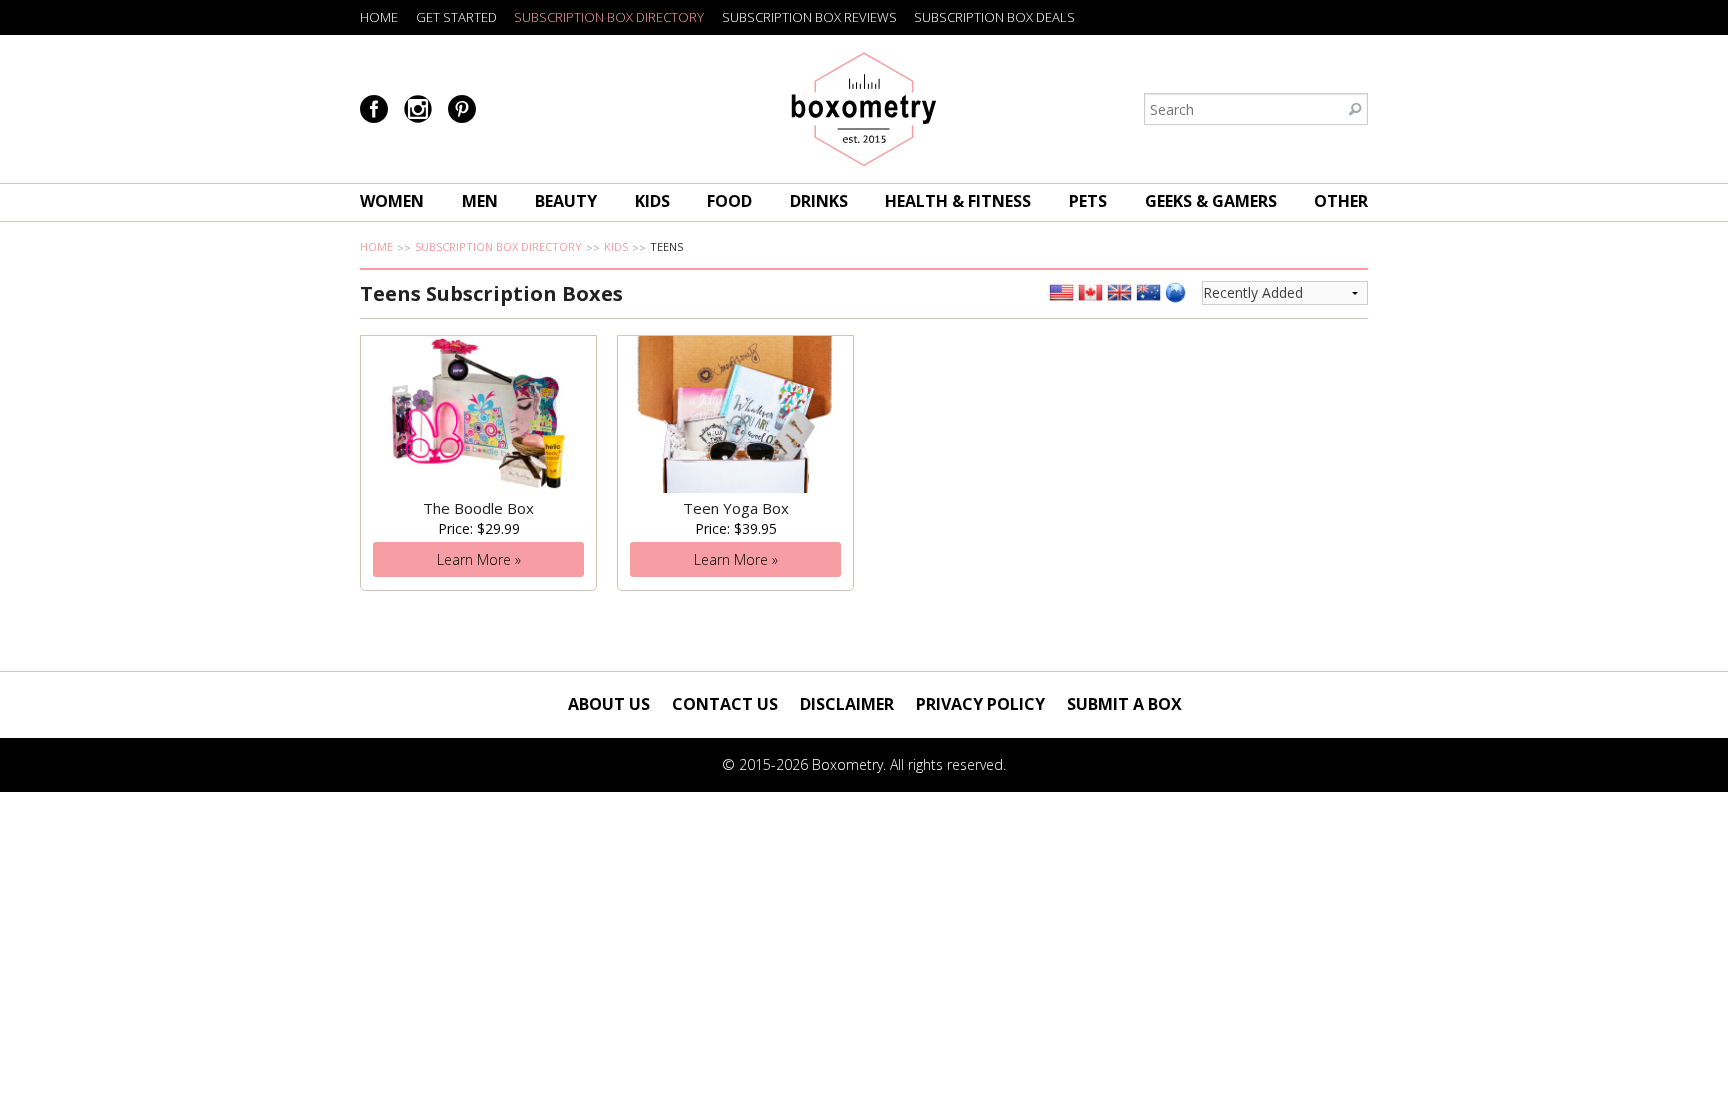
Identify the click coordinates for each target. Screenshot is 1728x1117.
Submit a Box (1124, 704)
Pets (1088, 201)
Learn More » (479, 559)
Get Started (456, 17)
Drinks (819, 201)
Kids (652, 201)
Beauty (566, 201)
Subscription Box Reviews (809, 17)
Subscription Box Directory (609, 17)
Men (480, 201)
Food (729, 201)
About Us (609, 704)
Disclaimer (847, 704)
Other (1341, 201)
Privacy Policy (980, 704)
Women (392, 201)
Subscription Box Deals (994, 17)
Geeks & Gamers (1211, 201)
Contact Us (725, 704)
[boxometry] (864, 109)
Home (379, 17)
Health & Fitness (958, 201)
